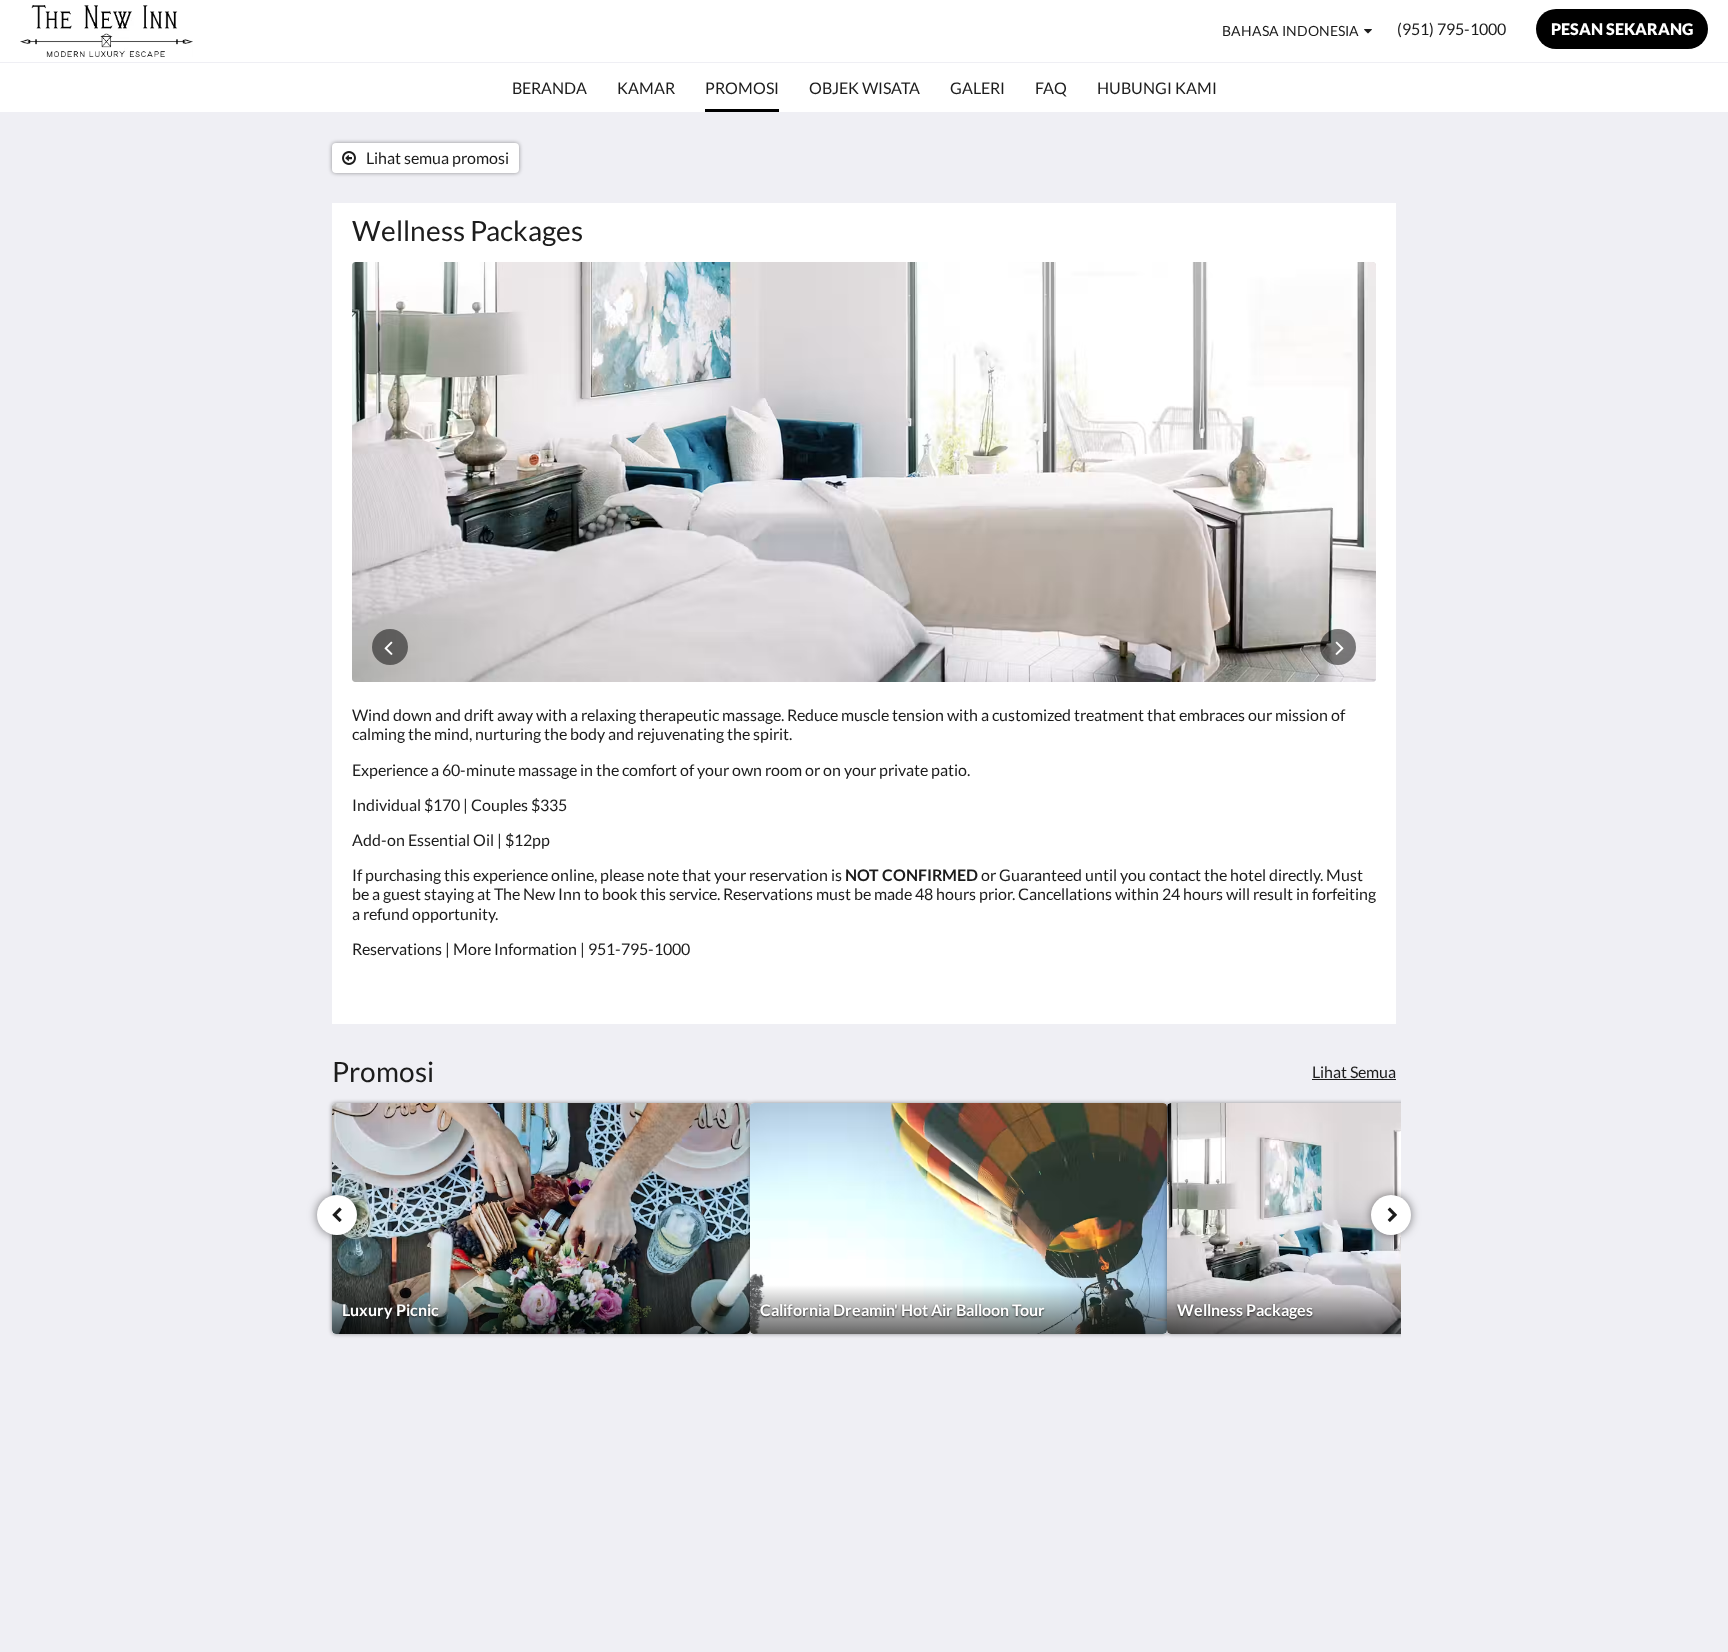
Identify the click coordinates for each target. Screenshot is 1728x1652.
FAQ (890, 1458)
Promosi (729, 1458)
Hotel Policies (921, 1441)
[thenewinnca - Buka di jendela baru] (1356, 1453)
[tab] (777, 1408)
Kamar (723, 1441)
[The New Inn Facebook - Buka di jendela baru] (1301, 1453)
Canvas (1350, 1593)
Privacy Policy (922, 1475)
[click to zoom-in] (864, 472)
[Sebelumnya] (337, 1215)
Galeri (721, 1475)
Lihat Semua (1354, 1071)
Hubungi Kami (923, 1492)
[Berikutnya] (1391, 1215)
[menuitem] (549, 88)
